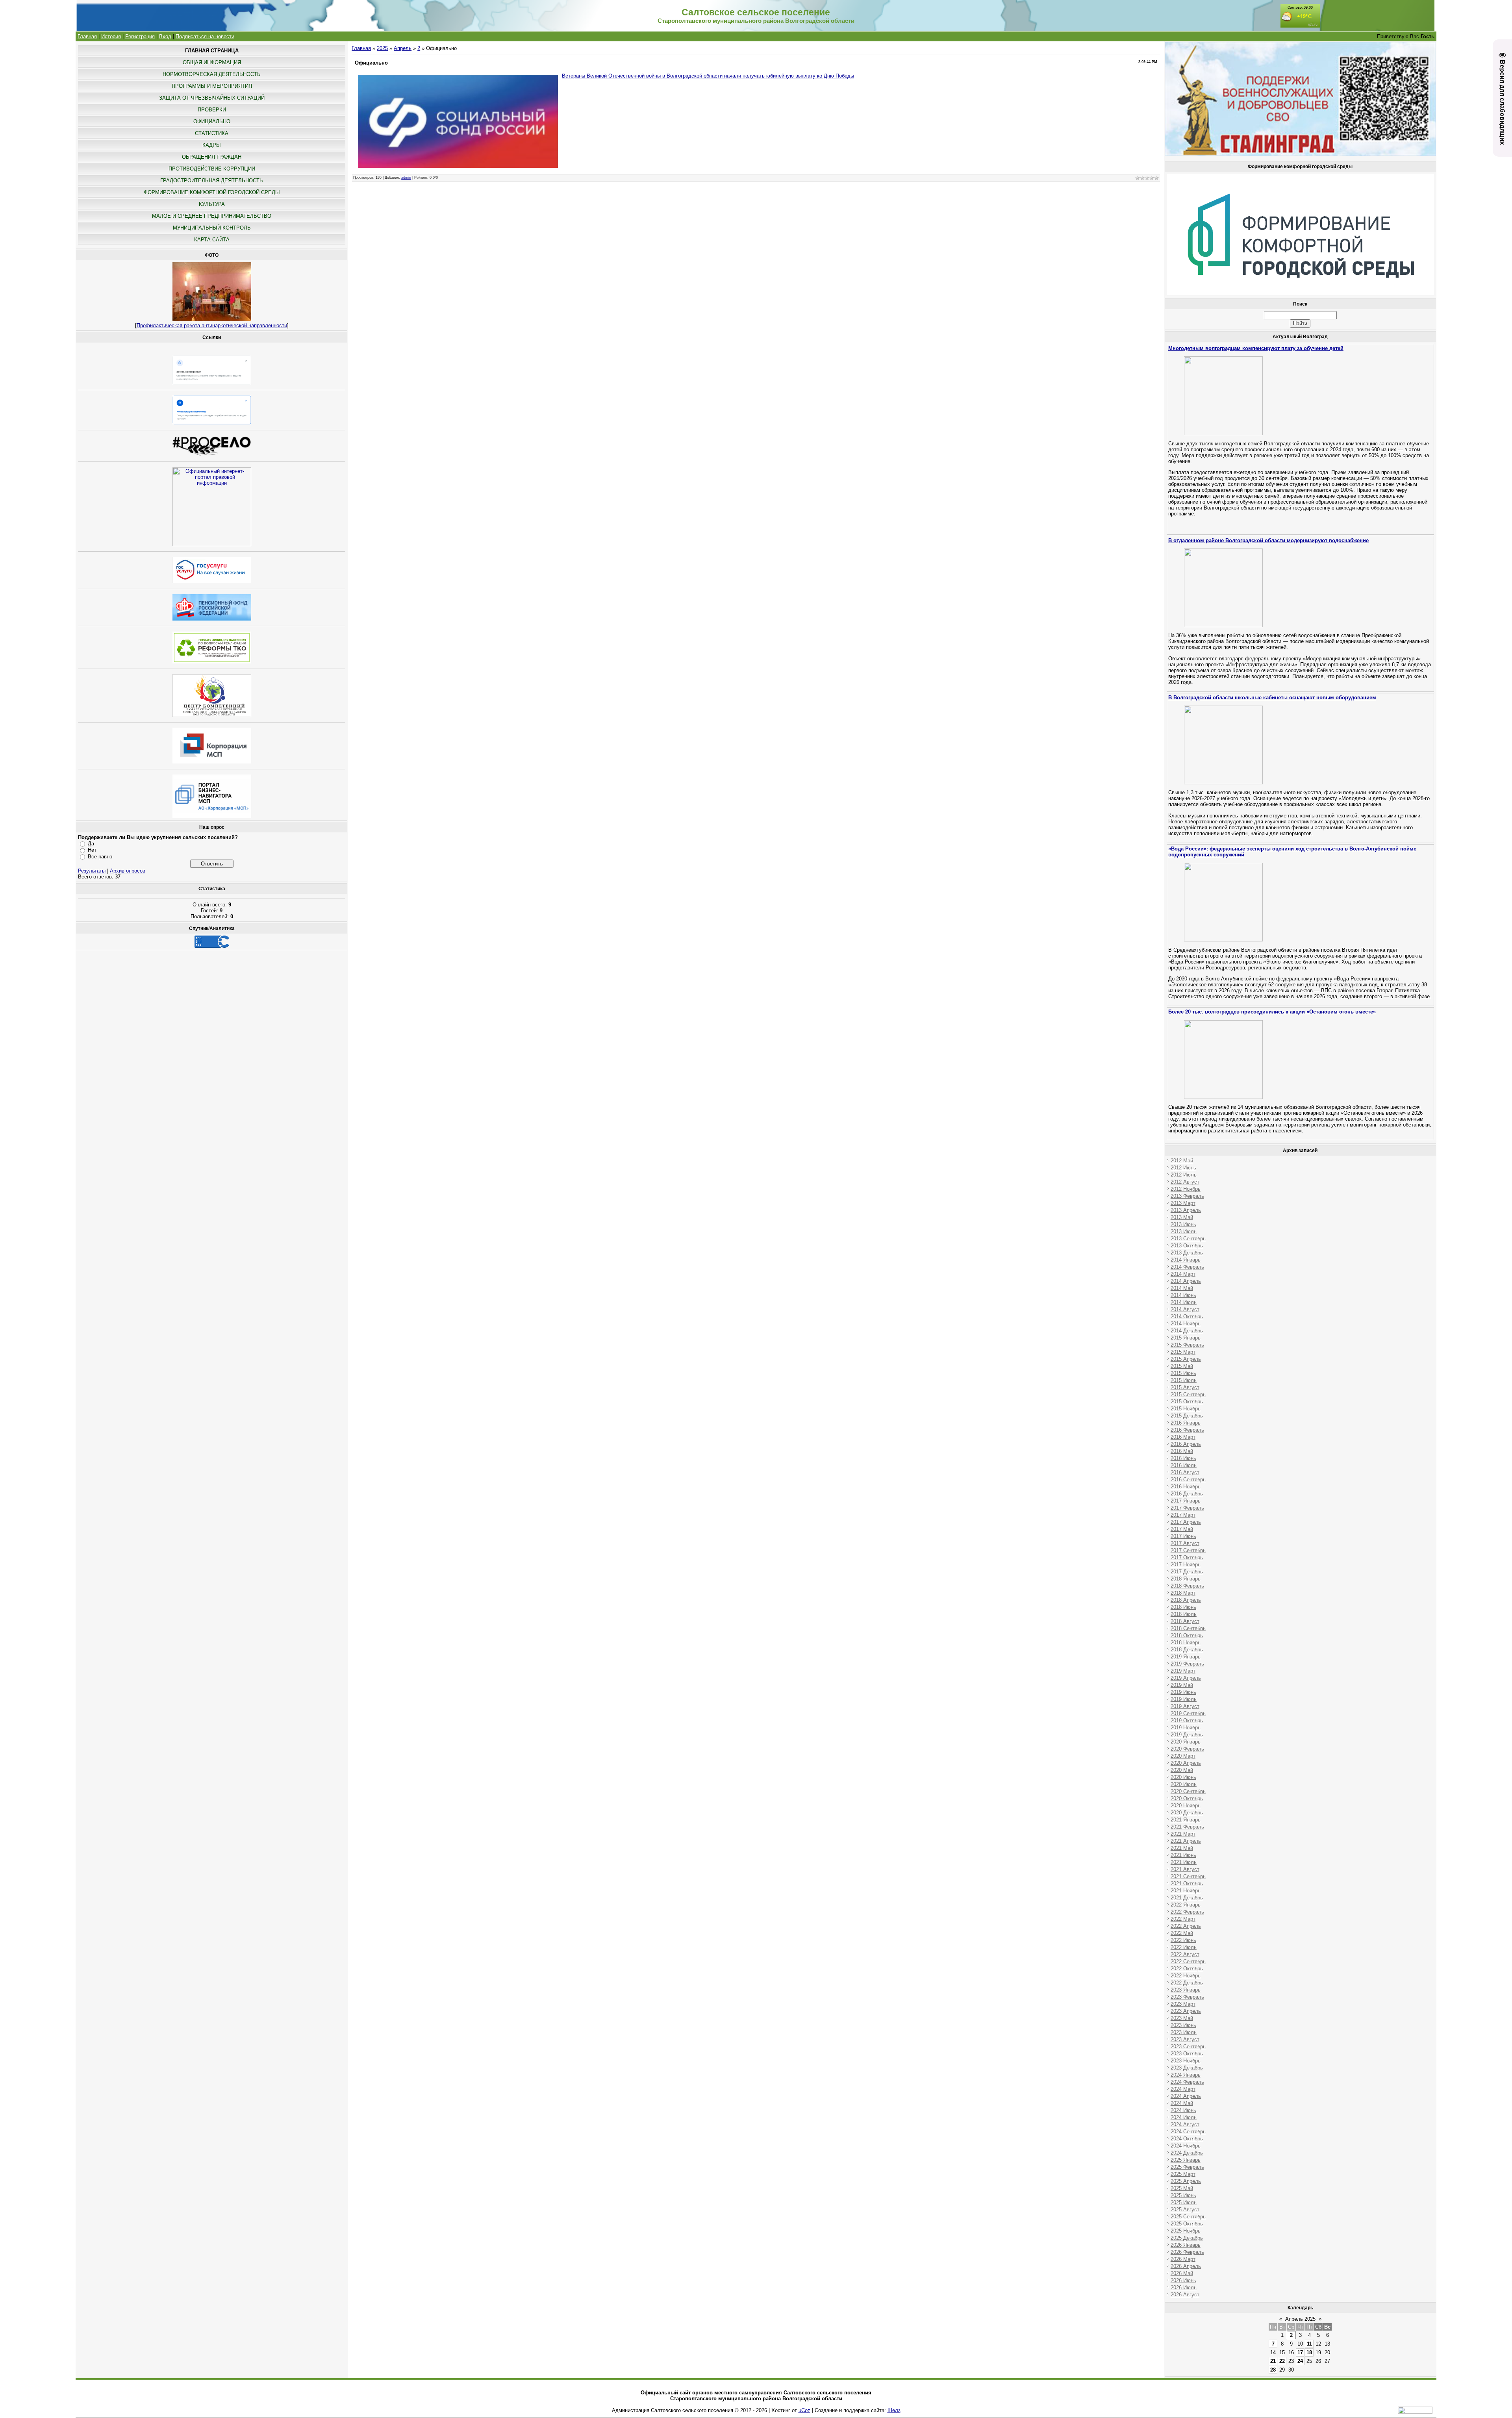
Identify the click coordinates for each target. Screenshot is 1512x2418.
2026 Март (1183, 2259)
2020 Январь (1186, 1742)
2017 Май (1182, 1529)
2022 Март (1183, 1919)
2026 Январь (1186, 2245)
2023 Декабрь (1187, 2068)
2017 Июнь (1183, 1536)
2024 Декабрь (1187, 2153)
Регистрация (140, 36)
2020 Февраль (1187, 1749)
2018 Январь (1186, 1579)
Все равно (100, 857)
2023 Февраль (1187, 1997)
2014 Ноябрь (1186, 1324)
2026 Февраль (1187, 2252)
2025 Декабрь (1187, 2238)
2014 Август (1185, 1309)
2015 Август (1185, 1387)
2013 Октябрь (1187, 1246)
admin (406, 178)
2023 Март (1183, 2004)
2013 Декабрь (1187, 1253)
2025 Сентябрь (1188, 2217)
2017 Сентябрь (1188, 1550)
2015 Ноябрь (1186, 1409)
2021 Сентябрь (1188, 1876)
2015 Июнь (1183, 1373)
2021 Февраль (1187, 1827)
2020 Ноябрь (1186, 1806)
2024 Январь (1186, 2075)
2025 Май (1182, 2188)
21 (1273, 2361)
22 (1282, 2361)
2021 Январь (1186, 1820)
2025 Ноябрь (1186, 2231)
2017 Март (1183, 1515)
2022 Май (1182, 1933)
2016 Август (1185, 1472)
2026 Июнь (1183, 2280)
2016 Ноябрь (1186, 1487)
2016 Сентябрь (1188, 1480)
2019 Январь (1186, 1657)
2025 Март (1183, 2174)
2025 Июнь (1183, 2195)
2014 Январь (1186, 1260)
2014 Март (1183, 1274)
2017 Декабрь (1187, 1572)
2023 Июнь (1183, 2025)
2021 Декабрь (1187, 1898)
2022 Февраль (1187, 1912)
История (111, 36)
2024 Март (1183, 2089)
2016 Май (1182, 1451)
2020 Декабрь (1187, 1813)
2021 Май (1182, 1848)
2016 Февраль (1187, 1430)
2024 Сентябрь (1188, 2132)
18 (1309, 2352)
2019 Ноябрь (1186, 1728)
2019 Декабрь (1187, 1735)
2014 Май (1182, 1288)
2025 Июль (1184, 2202)
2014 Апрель (1186, 1281)
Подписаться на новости (205, 36)
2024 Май (1182, 2103)
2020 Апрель (1186, 1763)
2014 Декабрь (1187, 1331)
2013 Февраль (1187, 1196)
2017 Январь (1186, 1501)
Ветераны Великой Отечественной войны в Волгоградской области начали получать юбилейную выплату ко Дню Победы (708, 76)
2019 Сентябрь (1188, 1713)
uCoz (804, 2410)
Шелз (894, 2410)
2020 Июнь (1183, 1777)
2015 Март (1183, 1352)
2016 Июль (1184, 1465)
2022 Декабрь (1187, 1983)
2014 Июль (1184, 1302)
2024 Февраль (1187, 2082)
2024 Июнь (1183, 2110)
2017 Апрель (1186, 1522)
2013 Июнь (1183, 1224)
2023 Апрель (1186, 2011)
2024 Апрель (1186, 2096)
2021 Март (1183, 1834)
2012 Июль (1184, 1175)
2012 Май (1182, 1161)
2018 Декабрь (1187, 1650)
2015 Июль (1184, 1380)
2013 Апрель (1186, 1210)
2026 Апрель (1186, 2266)
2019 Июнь (1183, 1692)
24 (1300, 2361)
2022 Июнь (1183, 1940)
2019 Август (1185, 1706)
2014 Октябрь (1187, 1316)
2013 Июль (1184, 1231)
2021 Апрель (1186, 1841)
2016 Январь (1186, 1423)
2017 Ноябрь (1186, 1565)
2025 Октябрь (1187, 2224)
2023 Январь (1186, 1990)
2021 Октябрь (1187, 1883)
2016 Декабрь (1187, 1494)
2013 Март (1183, 1203)
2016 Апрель (1186, 1444)
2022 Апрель (1186, 1926)
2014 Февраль (1187, 1267)
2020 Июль (1184, 1784)
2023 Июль (1184, 2032)
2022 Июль (1184, 1947)
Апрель (403, 48)
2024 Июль (1184, 2117)
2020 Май (1182, 1770)
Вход (165, 36)
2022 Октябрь (1187, 1969)
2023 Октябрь (1187, 2054)
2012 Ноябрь (1186, 1189)
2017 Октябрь (1187, 1557)
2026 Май (1182, 2273)
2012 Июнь (1183, 1168)
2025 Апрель (1186, 2181)
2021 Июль (1184, 1862)
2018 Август (1185, 1621)
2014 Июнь (1183, 1295)
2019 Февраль (1187, 1664)
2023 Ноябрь (1186, 2061)
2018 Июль (1184, 1614)
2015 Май (1182, 1366)
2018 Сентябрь (1188, 1628)
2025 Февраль (1187, 2167)
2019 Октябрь (1187, 1720)
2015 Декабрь (1187, 1416)
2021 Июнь (1183, 1855)
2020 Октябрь (1187, 1798)
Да (91, 844)
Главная (87, 36)
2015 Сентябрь (1188, 1394)
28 (1273, 2370)
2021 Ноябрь (1186, 1891)
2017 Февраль (1187, 1508)
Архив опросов (128, 871)
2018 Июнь (1183, 1607)
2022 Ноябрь (1186, 1976)
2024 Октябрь (1187, 2139)
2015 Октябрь (1187, 1402)
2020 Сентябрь (1188, 1791)
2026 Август (1185, 2295)
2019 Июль (1184, 1699)
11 (1309, 2344)
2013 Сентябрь (1188, 1239)
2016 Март (1183, 1437)
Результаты (92, 871)
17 (1300, 2352)
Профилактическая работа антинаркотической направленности (212, 325)
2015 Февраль (1187, 1345)
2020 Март (1183, 1756)
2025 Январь (1186, 2160)
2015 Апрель (1186, 1359)
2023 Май (1182, 2018)
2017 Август (1185, 1543)
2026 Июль (1184, 2287)
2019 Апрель (1186, 1678)
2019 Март (1183, 1671)
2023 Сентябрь (1188, 2046)
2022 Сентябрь (1188, 1961)
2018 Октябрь (1187, 1635)
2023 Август (1185, 2039)
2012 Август (1185, 1182)
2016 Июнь (1183, 1458)
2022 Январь (1186, 1905)
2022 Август (1185, 1954)
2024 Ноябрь (1186, 2146)
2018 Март (1183, 1593)
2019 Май (1182, 1685)
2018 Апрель (1186, 1600)
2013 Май (1182, 1217)
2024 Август (1185, 2124)
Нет (92, 850)
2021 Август (1185, 1869)
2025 (382, 48)
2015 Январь (1186, 1338)
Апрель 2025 (1300, 2319)
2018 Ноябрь (1186, 1643)
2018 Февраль (1187, 1586)
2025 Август (1185, 2210)
